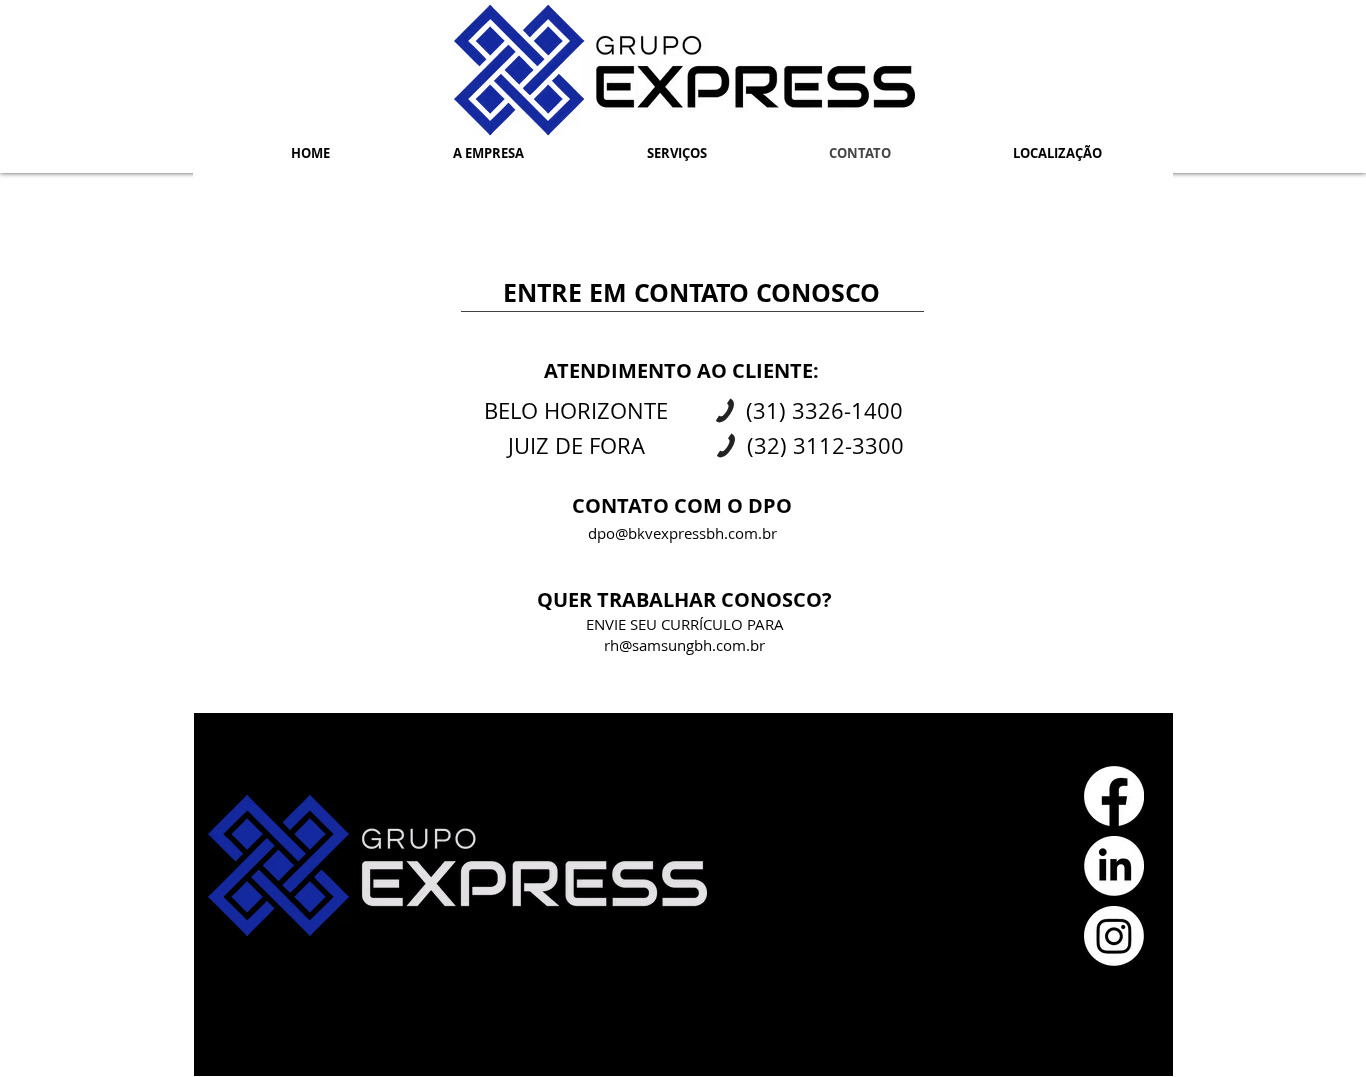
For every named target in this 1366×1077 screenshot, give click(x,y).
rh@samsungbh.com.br (684, 645)
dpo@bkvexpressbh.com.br (682, 533)
